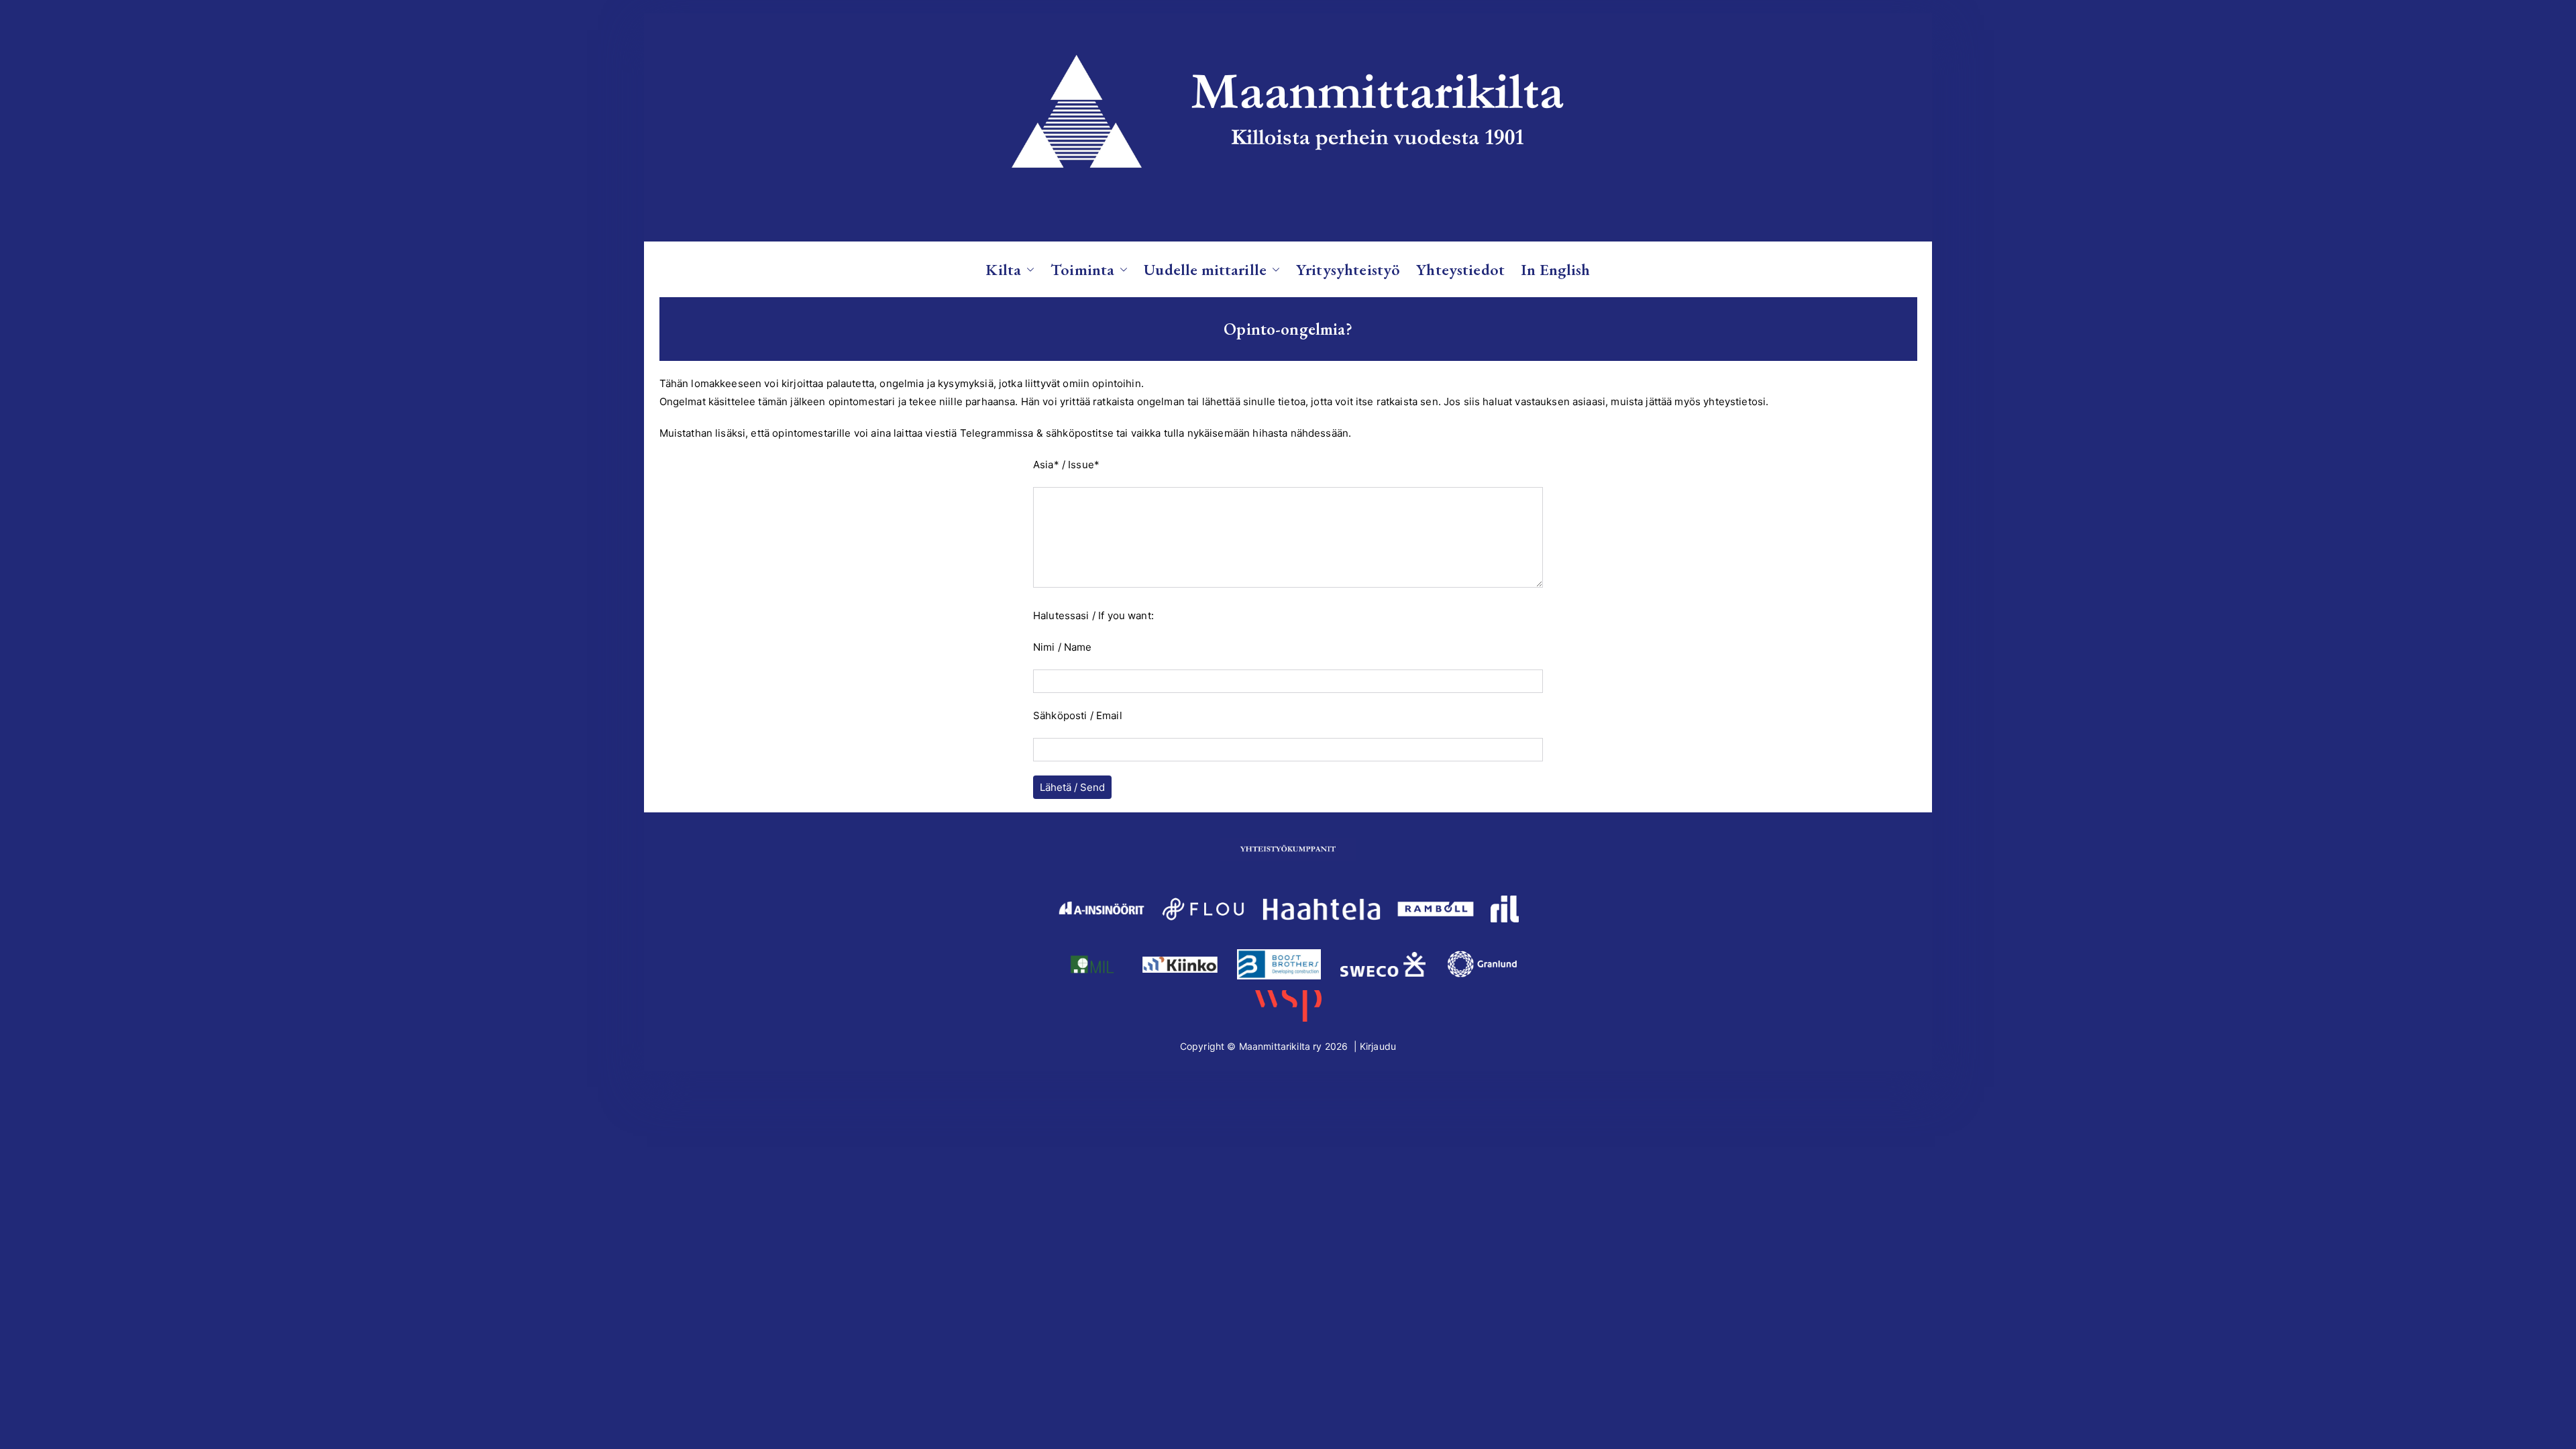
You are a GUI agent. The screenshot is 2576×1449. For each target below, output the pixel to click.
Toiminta (1082, 269)
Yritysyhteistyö (1348, 269)
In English (1556, 269)
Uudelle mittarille (1205, 269)
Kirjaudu (1378, 1046)
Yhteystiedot (1460, 269)
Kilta (1003, 269)
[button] (1028, 269)
